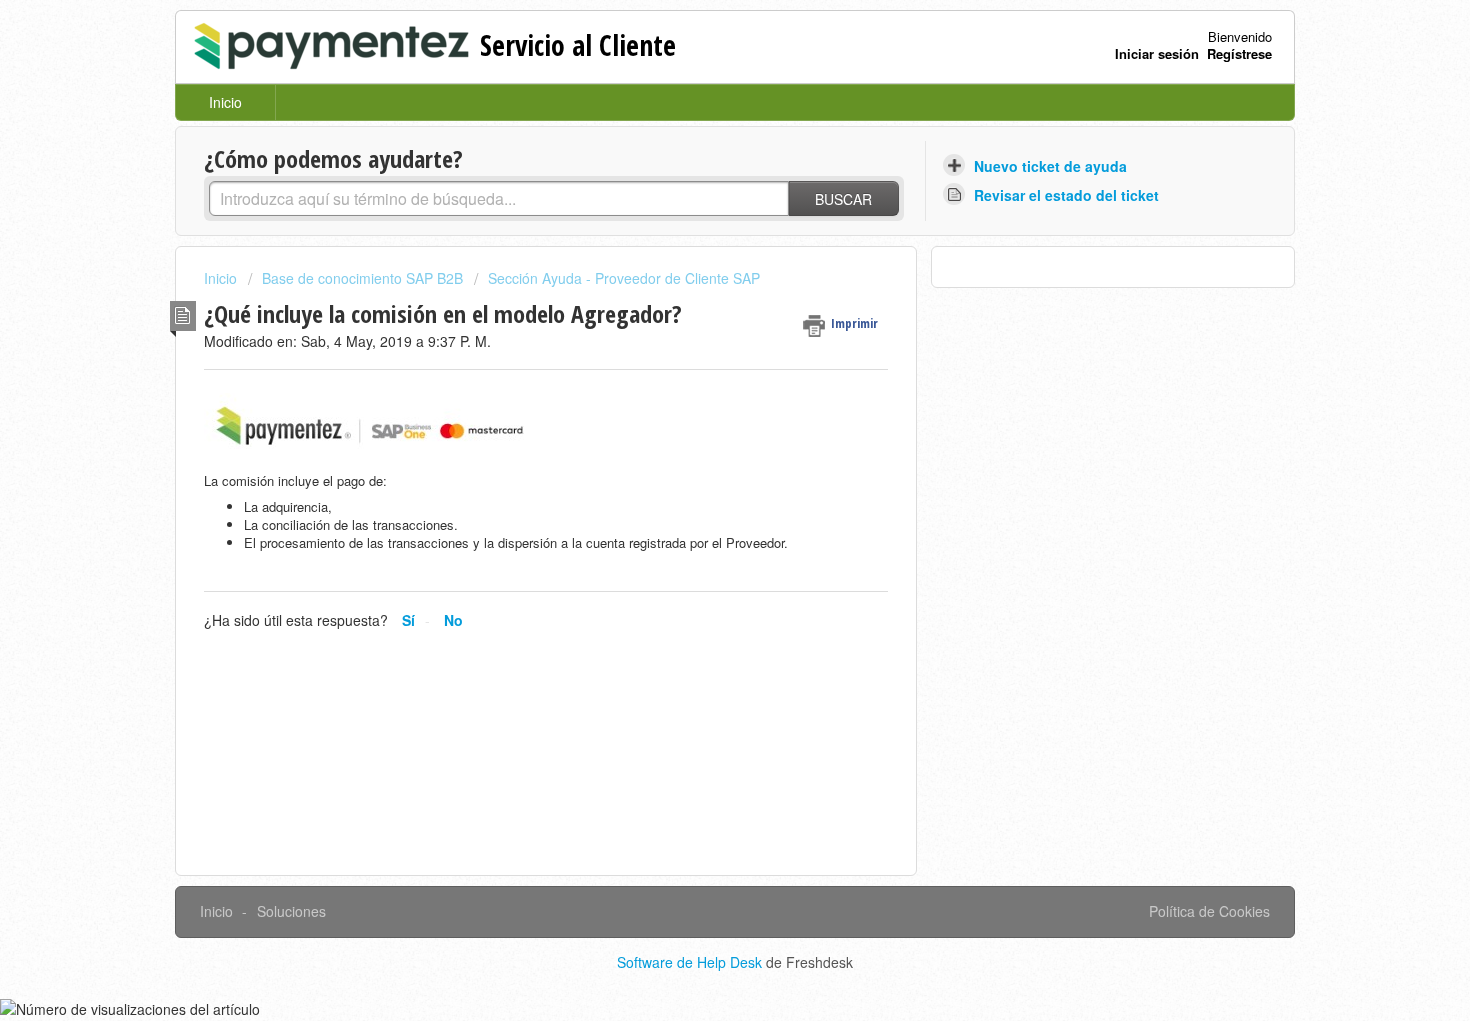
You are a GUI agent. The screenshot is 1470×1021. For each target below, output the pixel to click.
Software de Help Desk (691, 962)
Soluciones (291, 911)
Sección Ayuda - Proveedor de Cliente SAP (624, 278)
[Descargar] (698, 246)
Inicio (225, 102)
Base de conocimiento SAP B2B (362, 278)
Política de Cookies (1209, 911)
